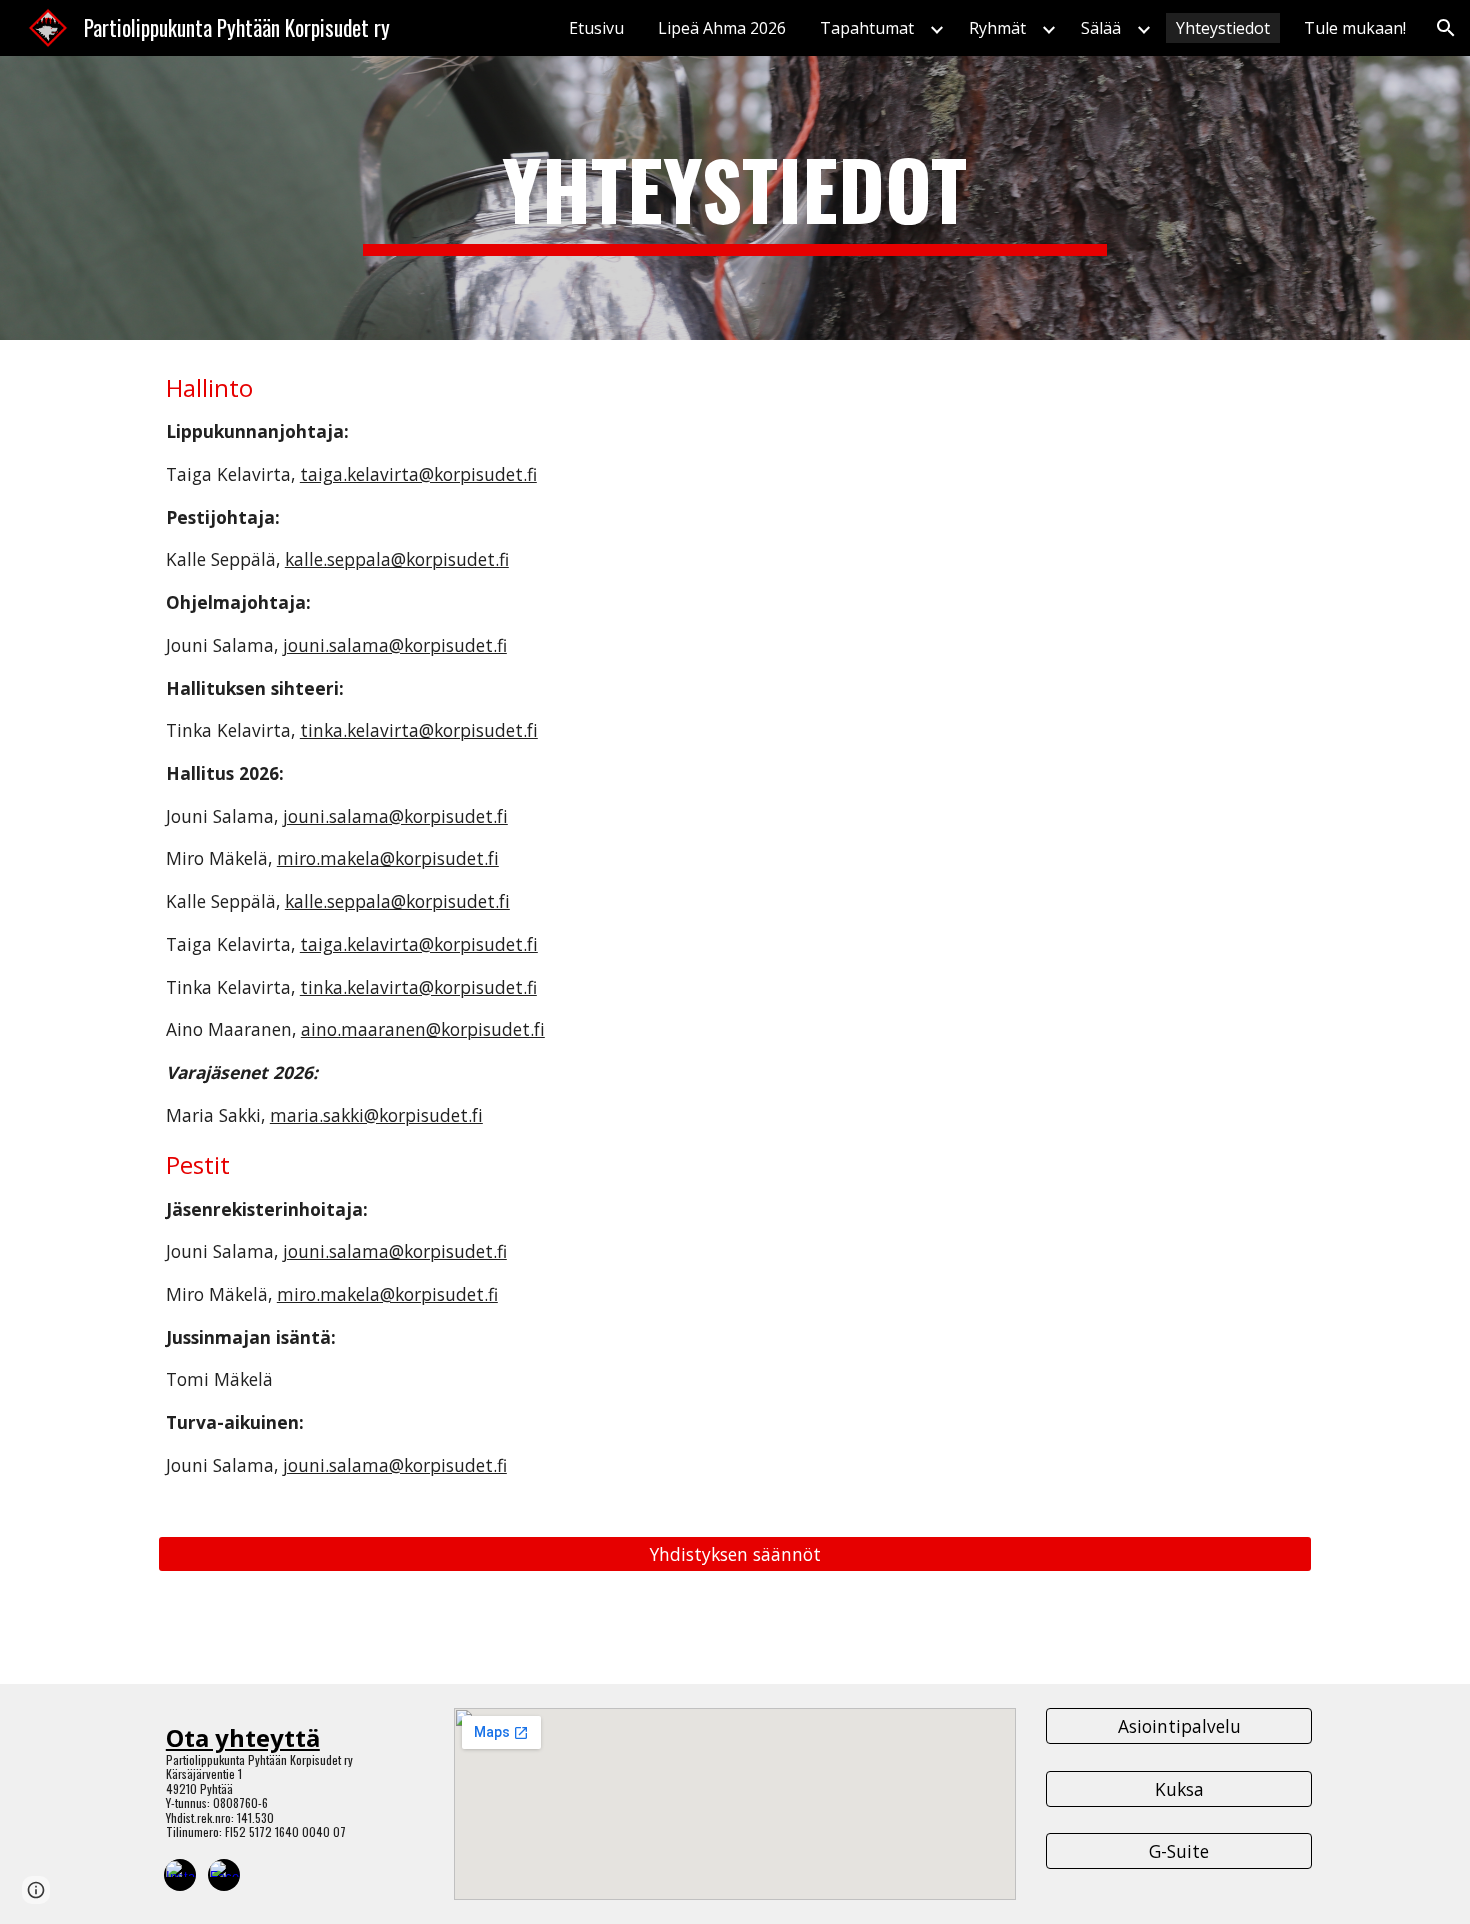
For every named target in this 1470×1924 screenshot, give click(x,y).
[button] (1446, 28)
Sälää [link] (1101, 28)
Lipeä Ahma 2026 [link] (722, 28)
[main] (735, 198)
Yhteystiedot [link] (1223, 28)
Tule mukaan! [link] (1355, 28)
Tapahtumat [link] (867, 28)
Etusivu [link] (596, 28)
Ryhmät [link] (997, 28)
